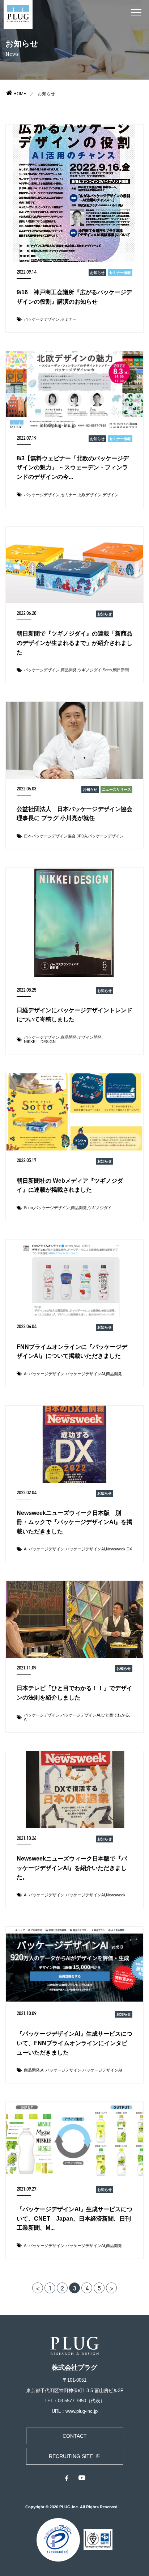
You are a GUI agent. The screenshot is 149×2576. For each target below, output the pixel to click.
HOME (20, 94)
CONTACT (75, 2436)
